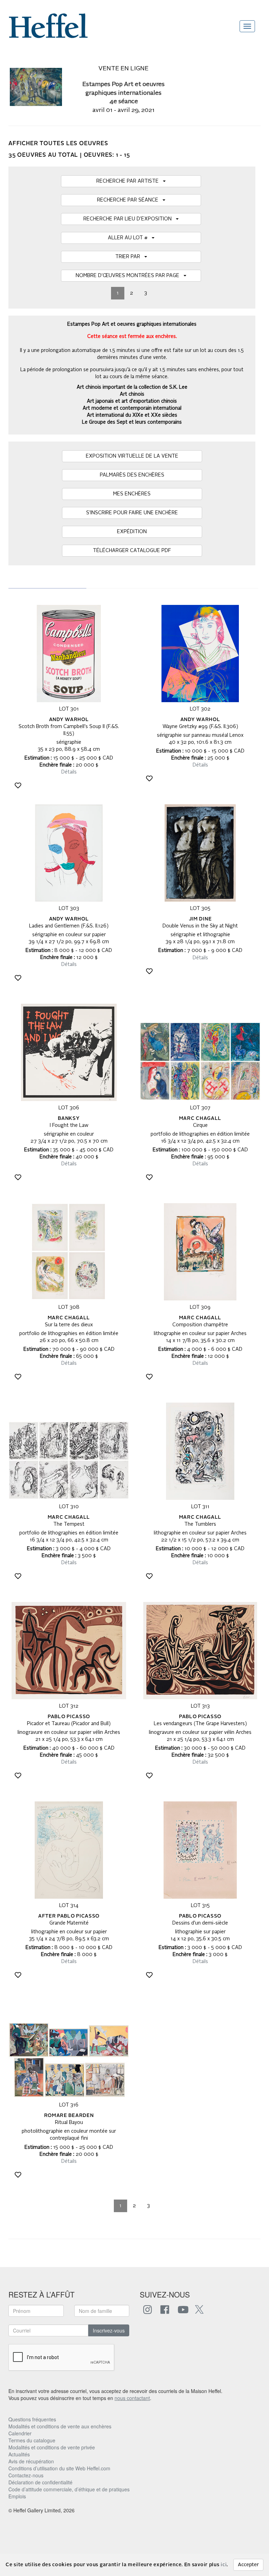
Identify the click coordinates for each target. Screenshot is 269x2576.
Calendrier (20, 2433)
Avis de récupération (31, 2461)
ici (224, 2565)
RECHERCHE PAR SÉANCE (130, 200)
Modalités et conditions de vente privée (52, 2447)
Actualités (19, 2454)
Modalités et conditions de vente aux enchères (60, 2426)
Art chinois (132, 394)
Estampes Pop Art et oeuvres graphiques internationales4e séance (123, 93)
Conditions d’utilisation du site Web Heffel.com (59, 2468)
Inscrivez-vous (109, 2330)
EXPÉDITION (132, 532)
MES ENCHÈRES (132, 494)
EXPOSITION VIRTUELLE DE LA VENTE (132, 456)
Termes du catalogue (32, 2440)
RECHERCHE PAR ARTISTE (130, 181)
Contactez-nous (26, 2475)
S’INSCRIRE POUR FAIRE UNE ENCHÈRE (132, 513)
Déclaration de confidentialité (40, 2482)
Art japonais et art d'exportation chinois (132, 401)
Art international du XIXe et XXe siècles (132, 415)
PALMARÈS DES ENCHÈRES (132, 475)
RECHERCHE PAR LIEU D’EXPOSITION (130, 219)
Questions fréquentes (32, 2419)
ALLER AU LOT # (130, 238)
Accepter (248, 2565)
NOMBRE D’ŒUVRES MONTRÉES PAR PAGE (130, 276)
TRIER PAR (130, 257)
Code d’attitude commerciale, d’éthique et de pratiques (69, 2489)
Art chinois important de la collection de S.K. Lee (132, 387)
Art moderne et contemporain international (132, 408)
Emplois (17, 2496)
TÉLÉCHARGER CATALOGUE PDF (132, 551)
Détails (69, 772)
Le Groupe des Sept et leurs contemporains (132, 422)
